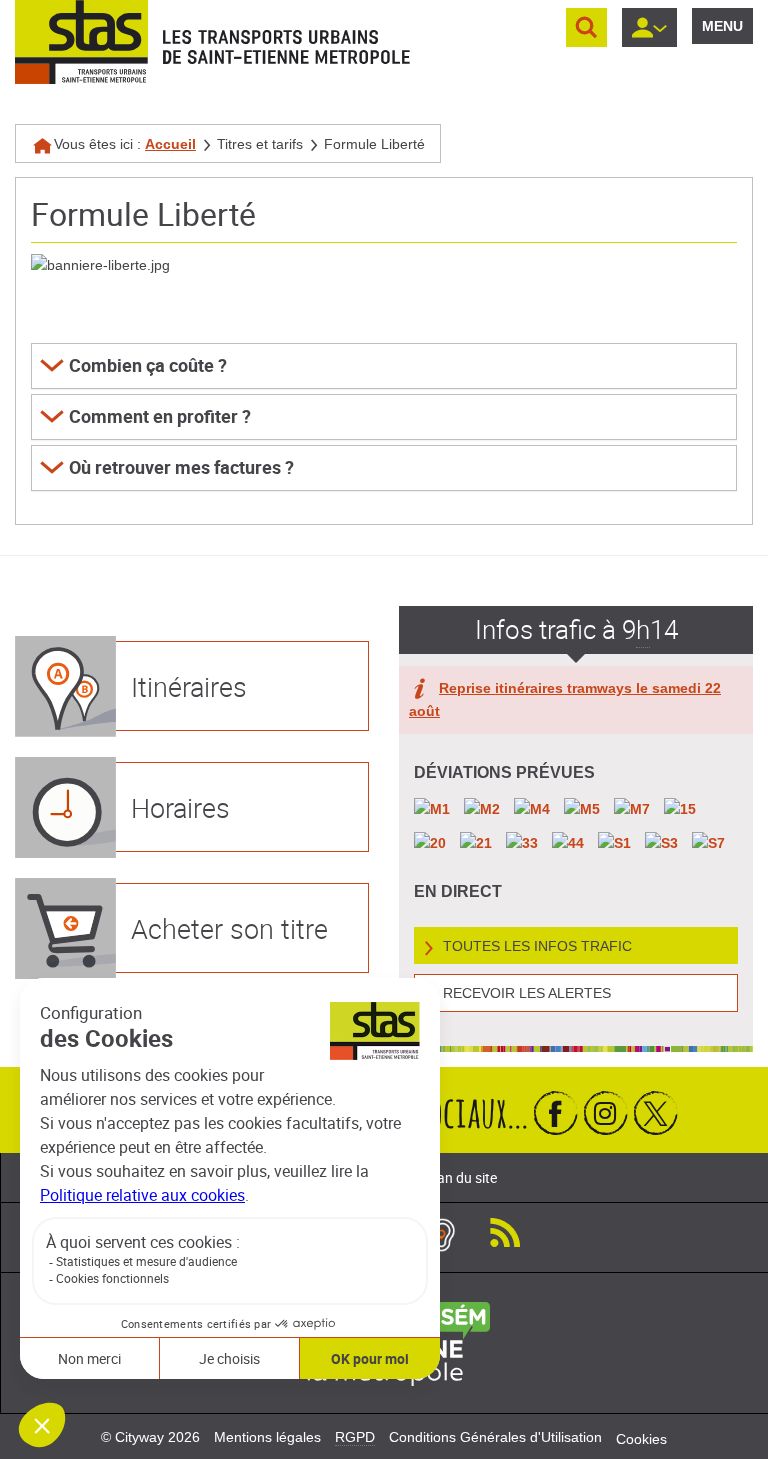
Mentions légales (267, 1437)
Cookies (641, 1439)
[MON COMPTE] (649, 27)
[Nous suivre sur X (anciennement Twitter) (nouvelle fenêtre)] (656, 1112)
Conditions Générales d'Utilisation (495, 1437)
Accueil (170, 144)
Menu (722, 26)
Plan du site (461, 1177)
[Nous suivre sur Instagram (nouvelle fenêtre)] (606, 1112)
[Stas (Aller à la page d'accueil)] (81, 42)
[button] (384, 366)
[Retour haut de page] (730, 1439)
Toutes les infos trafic (537, 946)
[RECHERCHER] (586, 27)
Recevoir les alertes (527, 993)
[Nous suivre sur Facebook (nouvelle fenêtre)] (556, 1112)
